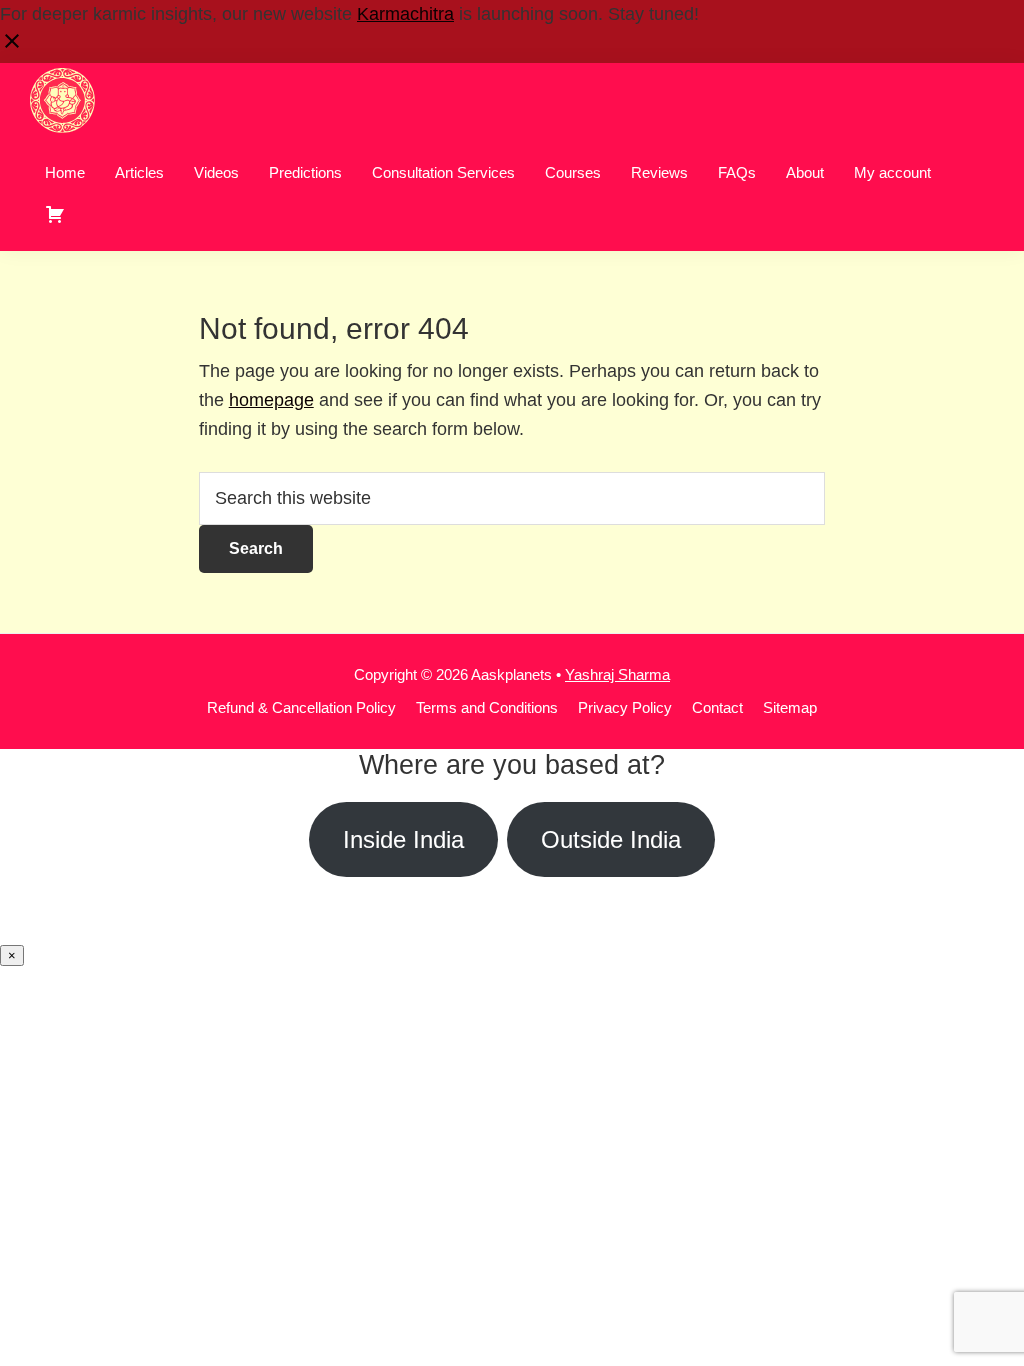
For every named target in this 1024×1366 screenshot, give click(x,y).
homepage (271, 400)
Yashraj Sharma (617, 674)
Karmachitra (405, 14)
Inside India (403, 839)
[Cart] (55, 214)
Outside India (611, 839)
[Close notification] (12, 47)
